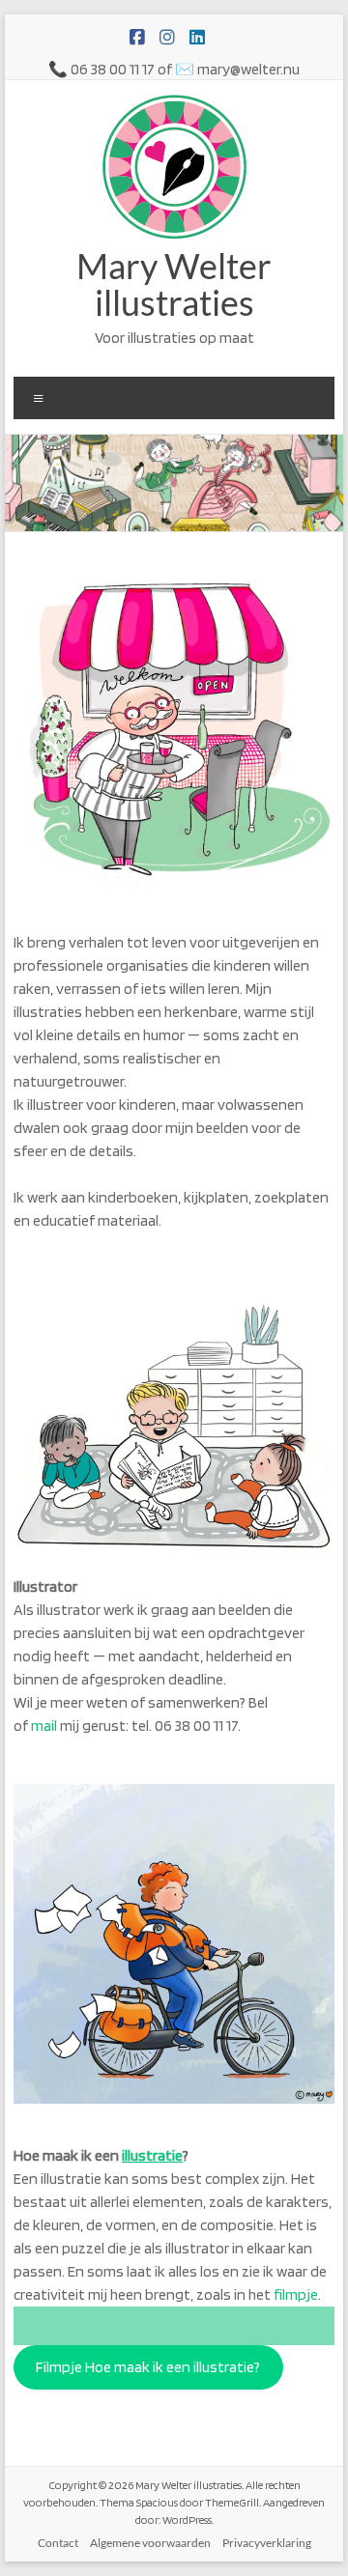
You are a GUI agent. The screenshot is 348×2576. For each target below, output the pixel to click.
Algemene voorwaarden (150, 2543)
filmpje (296, 2294)
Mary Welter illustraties (174, 284)
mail (44, 1726)
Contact (58, 2543)
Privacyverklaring (267, 2543)
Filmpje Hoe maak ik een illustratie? (148, 2367)
